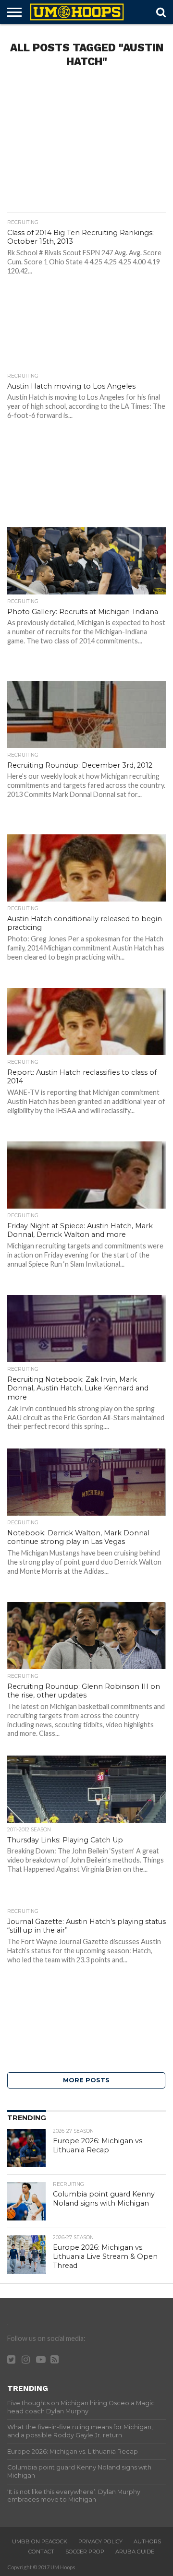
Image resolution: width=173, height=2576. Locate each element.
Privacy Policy (100, 2541)
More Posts (86, 2080)
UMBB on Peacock (40, 2541)
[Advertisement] (86, 143)
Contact (41, 2552)
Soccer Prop (85, 2552)
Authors (147, 2541)
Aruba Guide (135, 2552)
